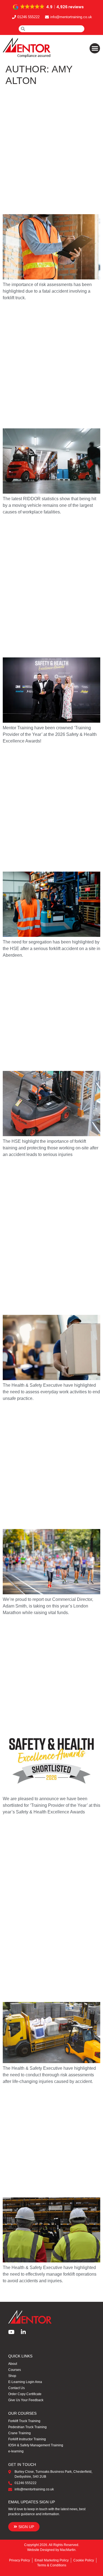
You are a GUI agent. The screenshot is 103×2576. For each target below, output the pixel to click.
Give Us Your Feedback (26, 2400)
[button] (49, 7)
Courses (15, 2370)
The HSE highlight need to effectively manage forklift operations (44, 2141)
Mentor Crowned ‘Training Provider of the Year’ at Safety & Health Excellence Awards (46, 586)
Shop (12, 2376)
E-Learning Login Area (25, 2382)
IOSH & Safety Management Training (36, 2445)
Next (93, 2293)
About (13, 2364)
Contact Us (16, 2388)
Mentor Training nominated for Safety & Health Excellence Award (48, 1672)
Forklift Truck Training (24, 2421)
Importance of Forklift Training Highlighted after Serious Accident (46, 1014)
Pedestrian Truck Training (27, 2427)
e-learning (16, 2451)
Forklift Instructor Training (27, 2439)
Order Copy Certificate (25, 2394)
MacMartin (68, 2550)
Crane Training (20, 2433)
